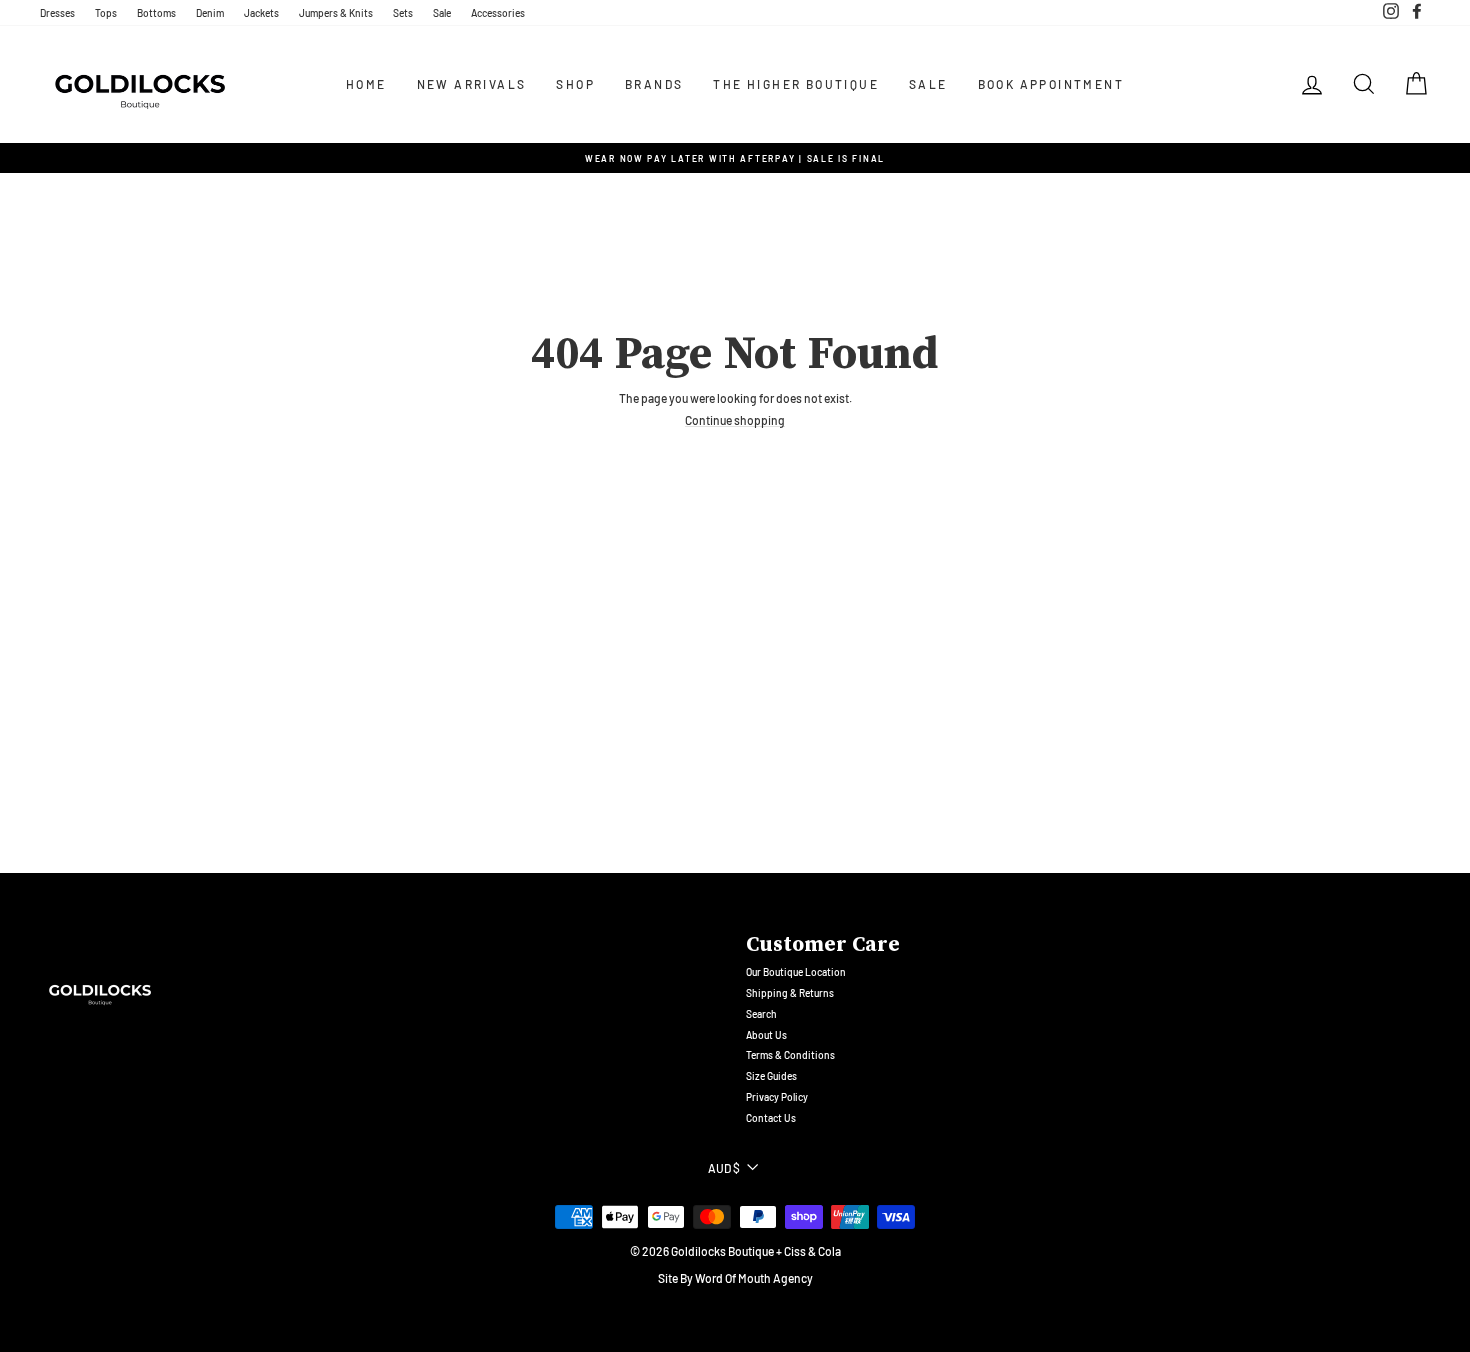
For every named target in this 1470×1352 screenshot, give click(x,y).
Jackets (261, 13)
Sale (442, 13)
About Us (766, 1035)
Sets (403, 13)
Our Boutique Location (796, 972)
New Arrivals (472, 84)
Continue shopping (735, 420)
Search (761, 1014)
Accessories (498, 13)
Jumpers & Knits (336, 13)
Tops (106, 13)
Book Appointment (1051, 84)
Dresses (57, 13)
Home (366, 84)
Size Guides (771, 1076)
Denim (210, 13)
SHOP (575, 84)
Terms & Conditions (790, 1055)
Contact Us (771, 1118)
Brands (654, 84)
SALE (928, 84)
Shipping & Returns (790, 993)
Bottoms (156, 13)
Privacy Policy (777, 1097)
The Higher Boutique (796, 84)
